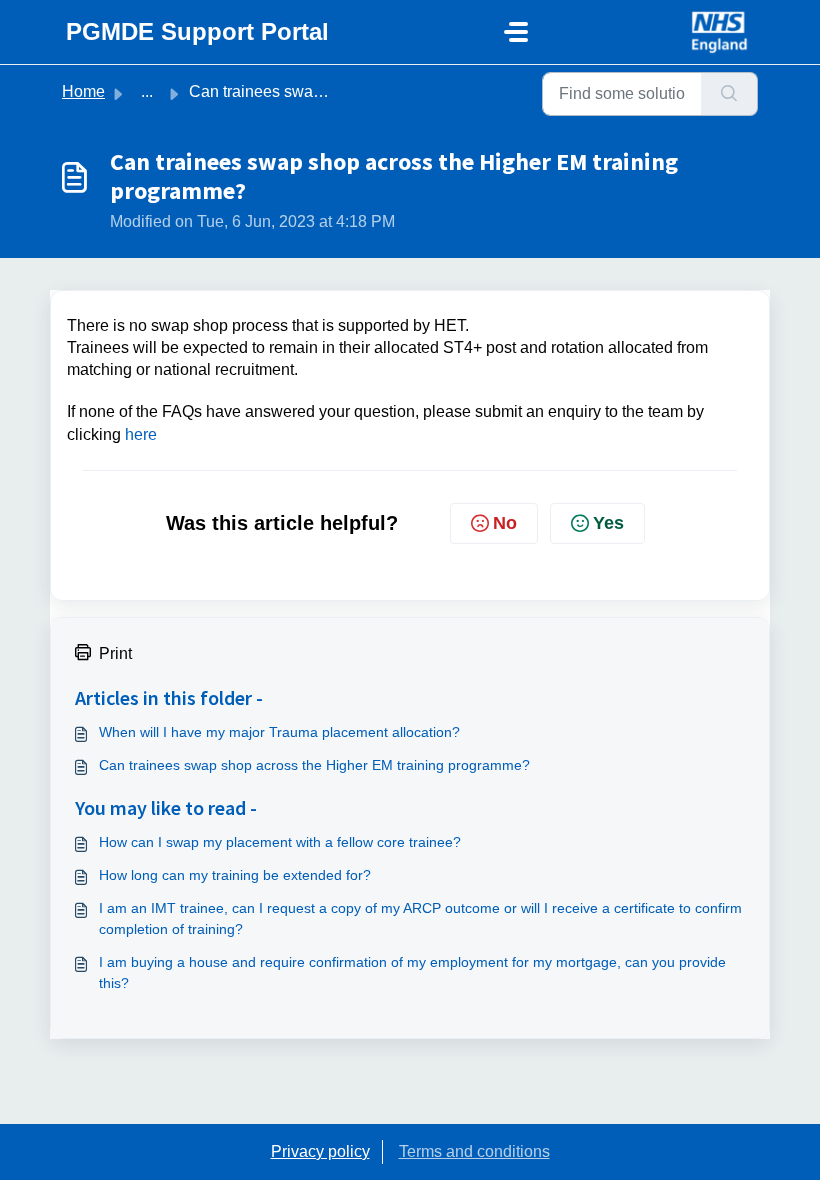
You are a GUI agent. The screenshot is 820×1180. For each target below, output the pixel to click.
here (141, 434)
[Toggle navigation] (516, 32)
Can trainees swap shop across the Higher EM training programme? (314, 765)
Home (83, 91)
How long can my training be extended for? (235, 875)
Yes (608, 523)
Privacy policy (320, 1151)
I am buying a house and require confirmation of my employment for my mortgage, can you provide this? (412, 972)
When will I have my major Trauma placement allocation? (279, 732)
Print (115, 653)
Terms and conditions (474, 1151)
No (505, 523)
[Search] (729, 94)
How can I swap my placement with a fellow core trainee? (280, 842)
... (147, 91)
